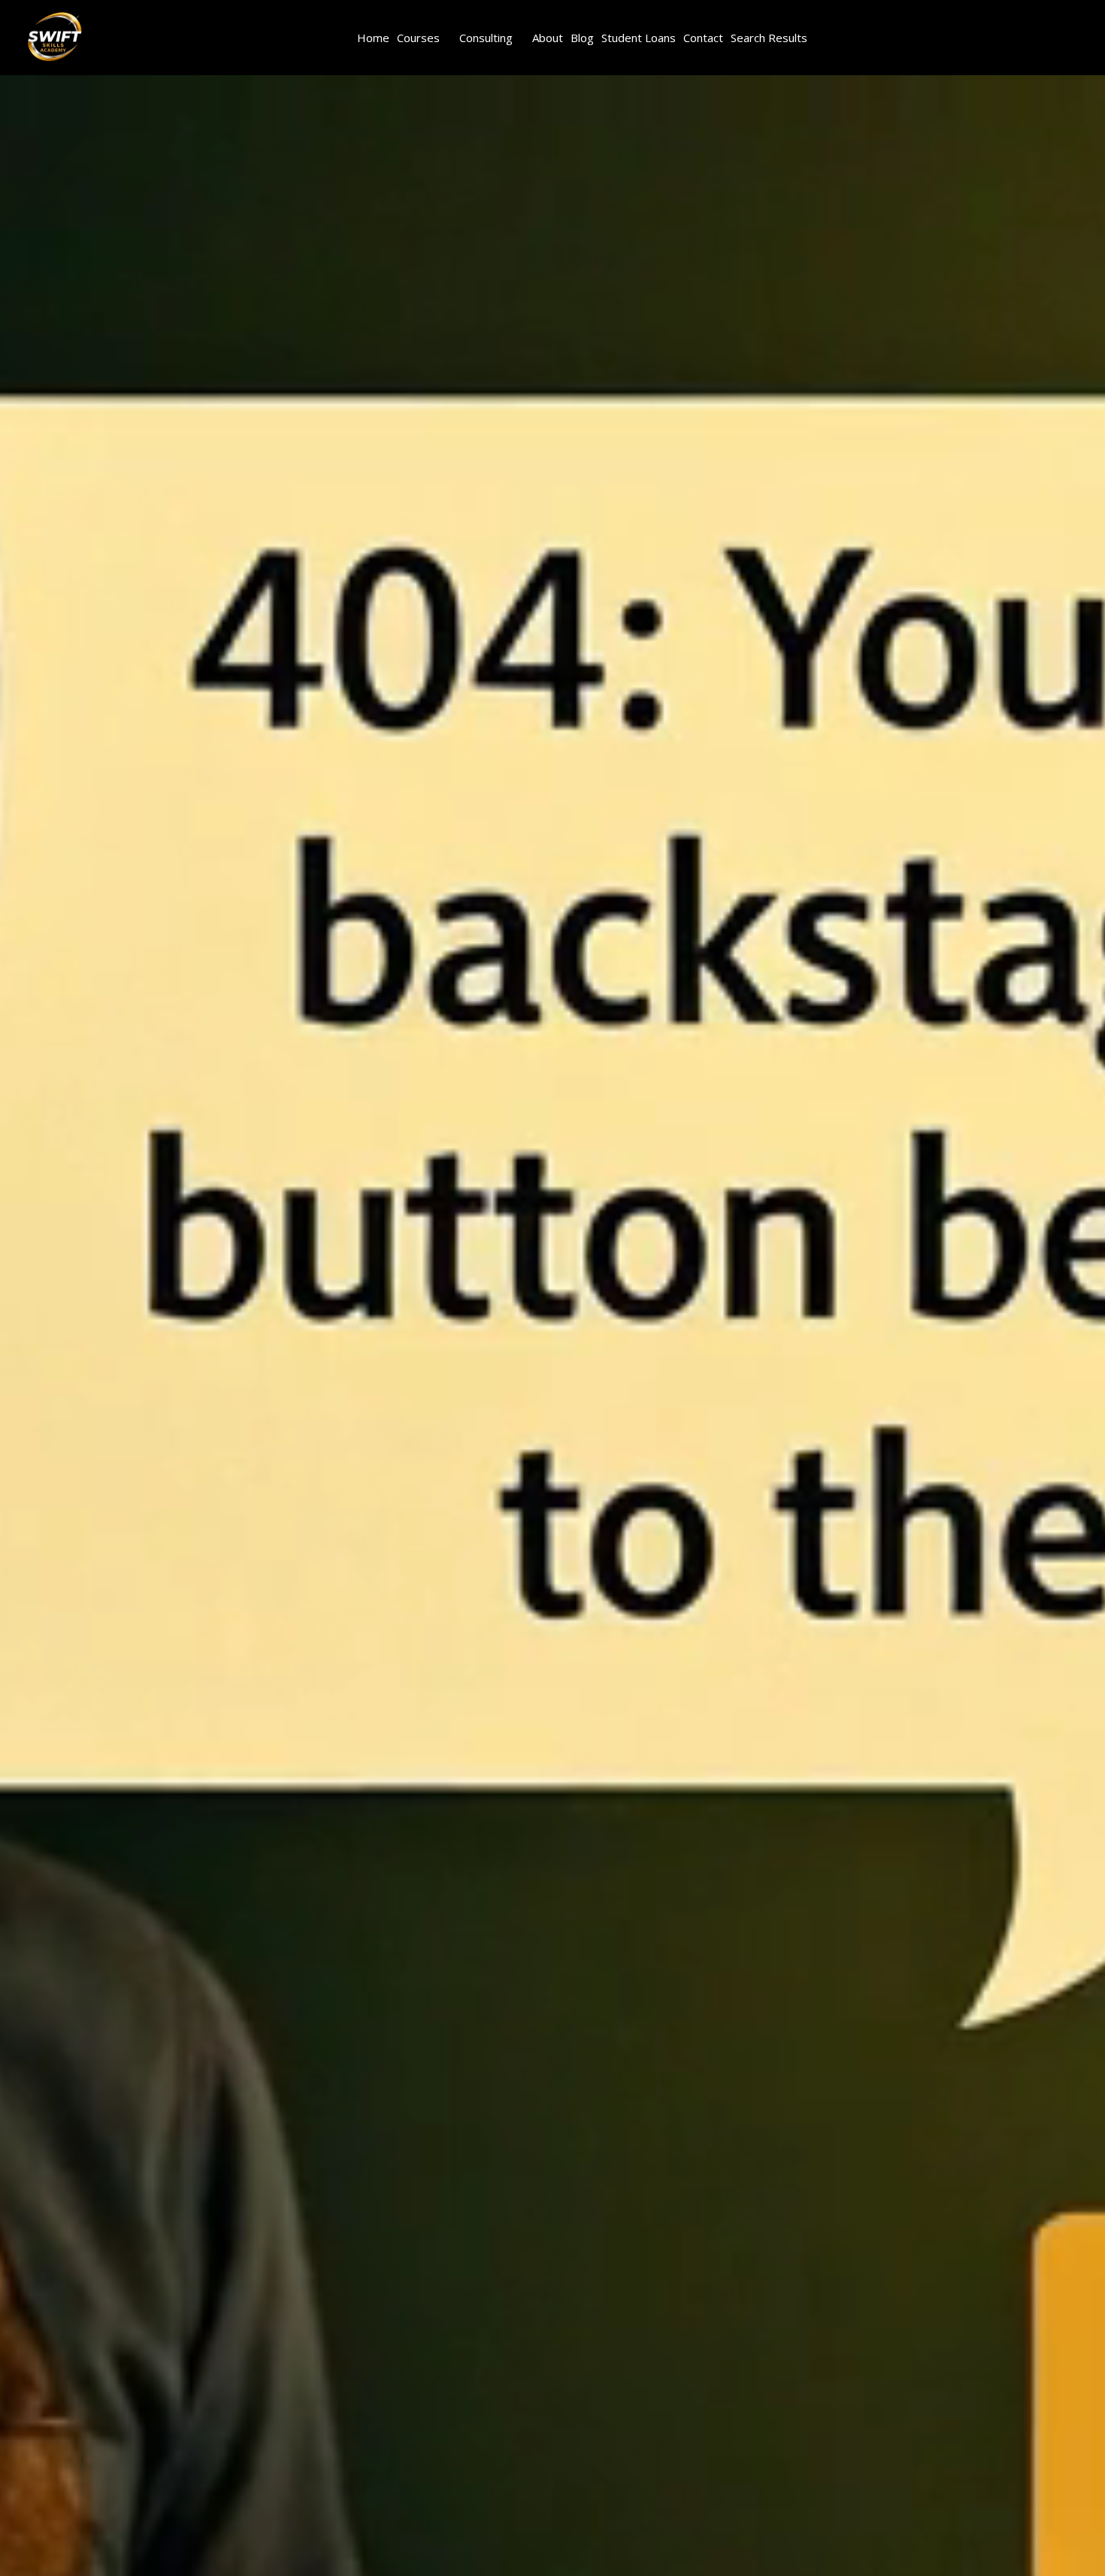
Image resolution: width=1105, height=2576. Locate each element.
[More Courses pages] (448, 38)
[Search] (135, 38)
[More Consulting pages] (521, 38)
